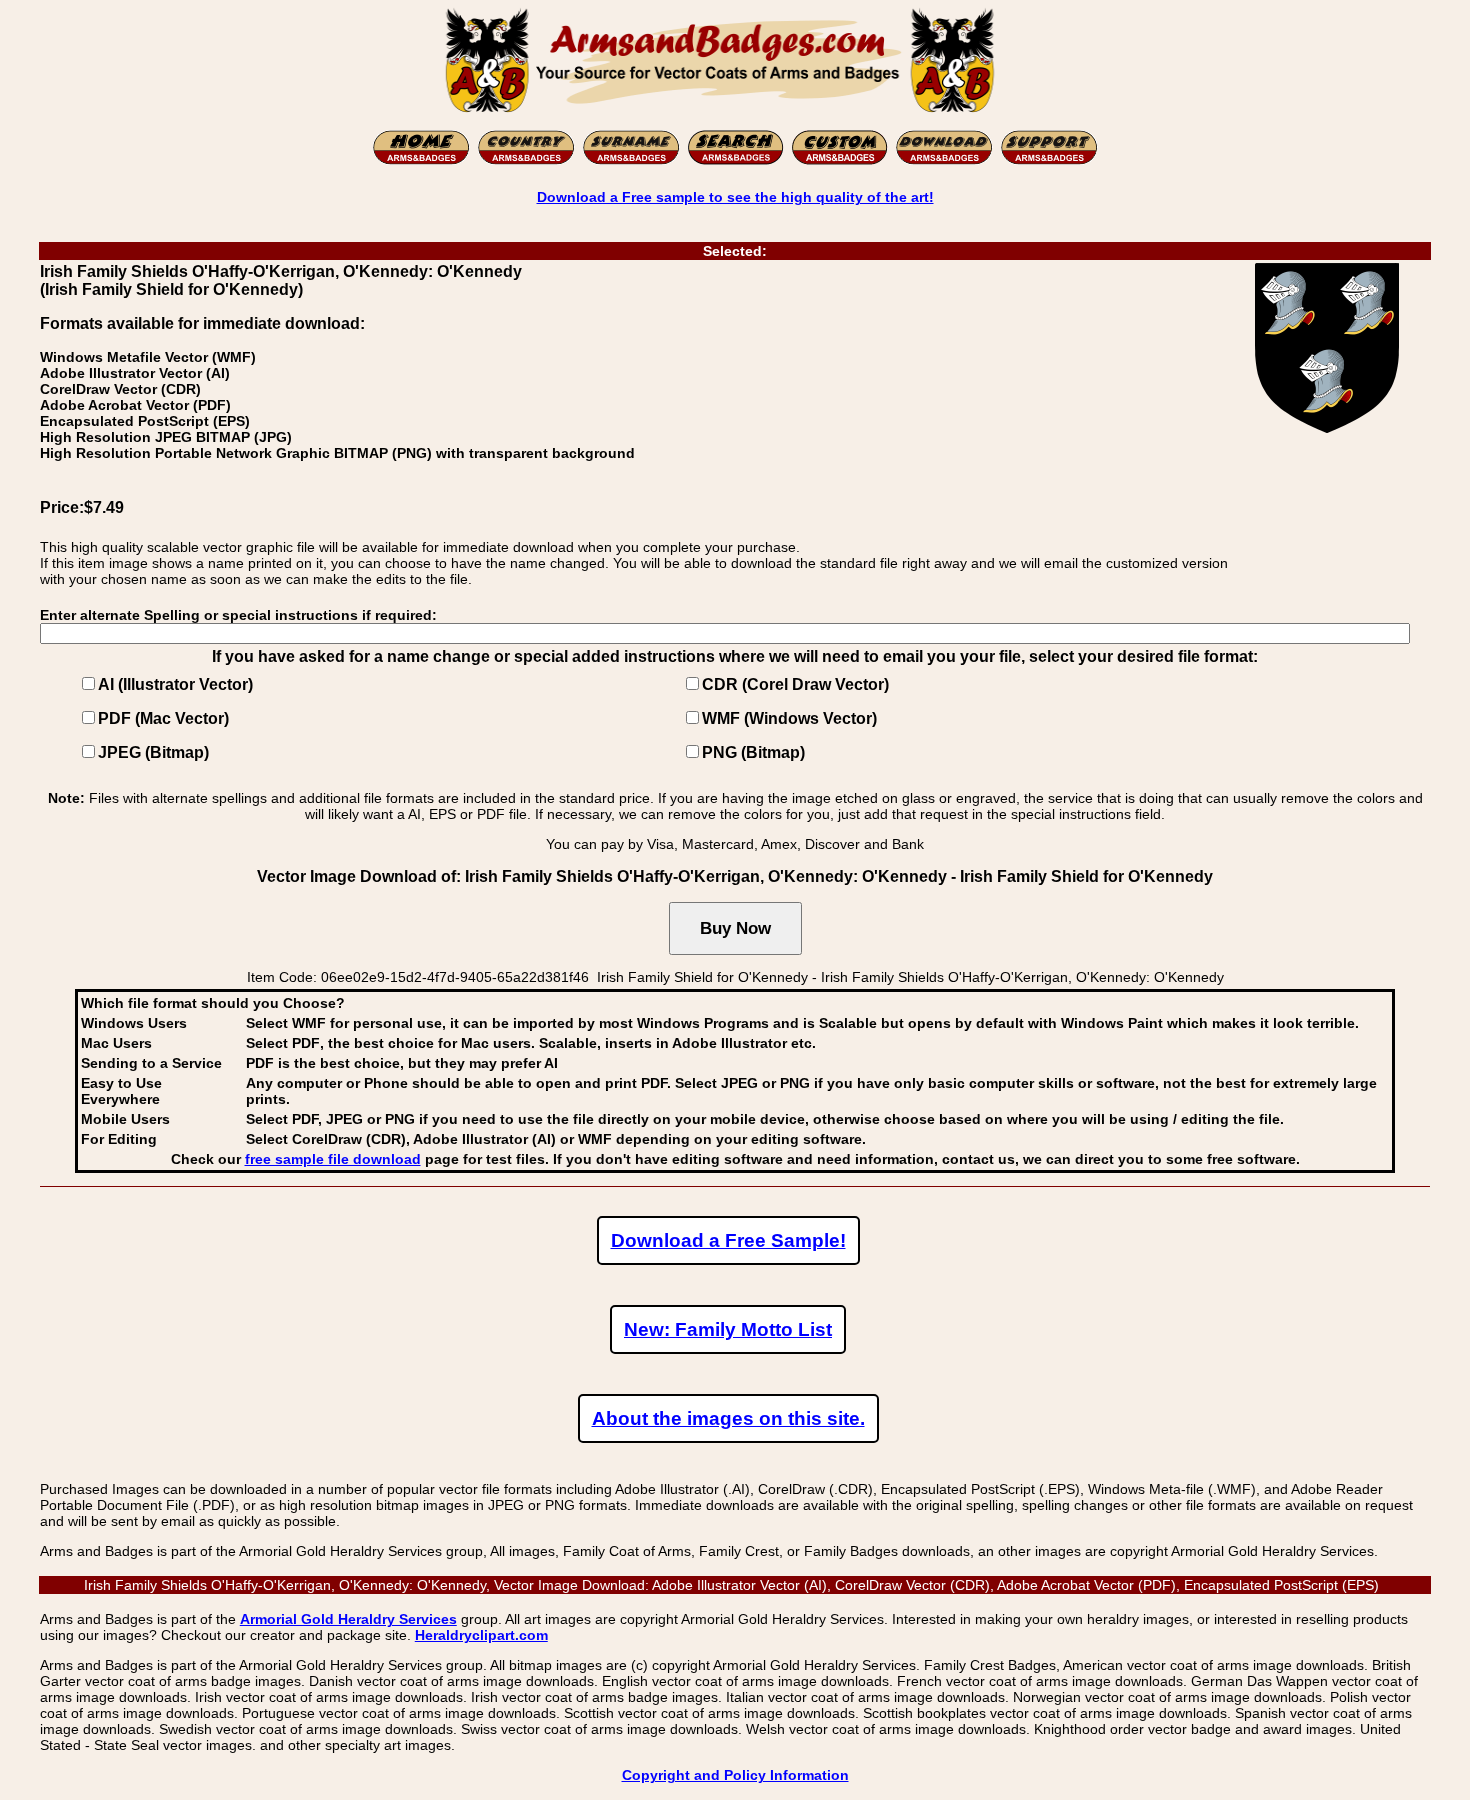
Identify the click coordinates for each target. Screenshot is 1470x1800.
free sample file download (333, 1159)
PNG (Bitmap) (753, 752)
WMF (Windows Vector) (789, 718)
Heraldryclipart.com (481, 1635)
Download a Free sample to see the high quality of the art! (735, 197)
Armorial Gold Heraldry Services (348, 1619)
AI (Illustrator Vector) (175, 684)
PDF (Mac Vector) (163, 718)
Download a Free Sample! (728, 1240)
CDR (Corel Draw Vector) (795, 684)
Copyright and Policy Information (735, 1775)
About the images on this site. (728, 1418)
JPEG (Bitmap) (153, 752)
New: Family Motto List (728, 1329)
